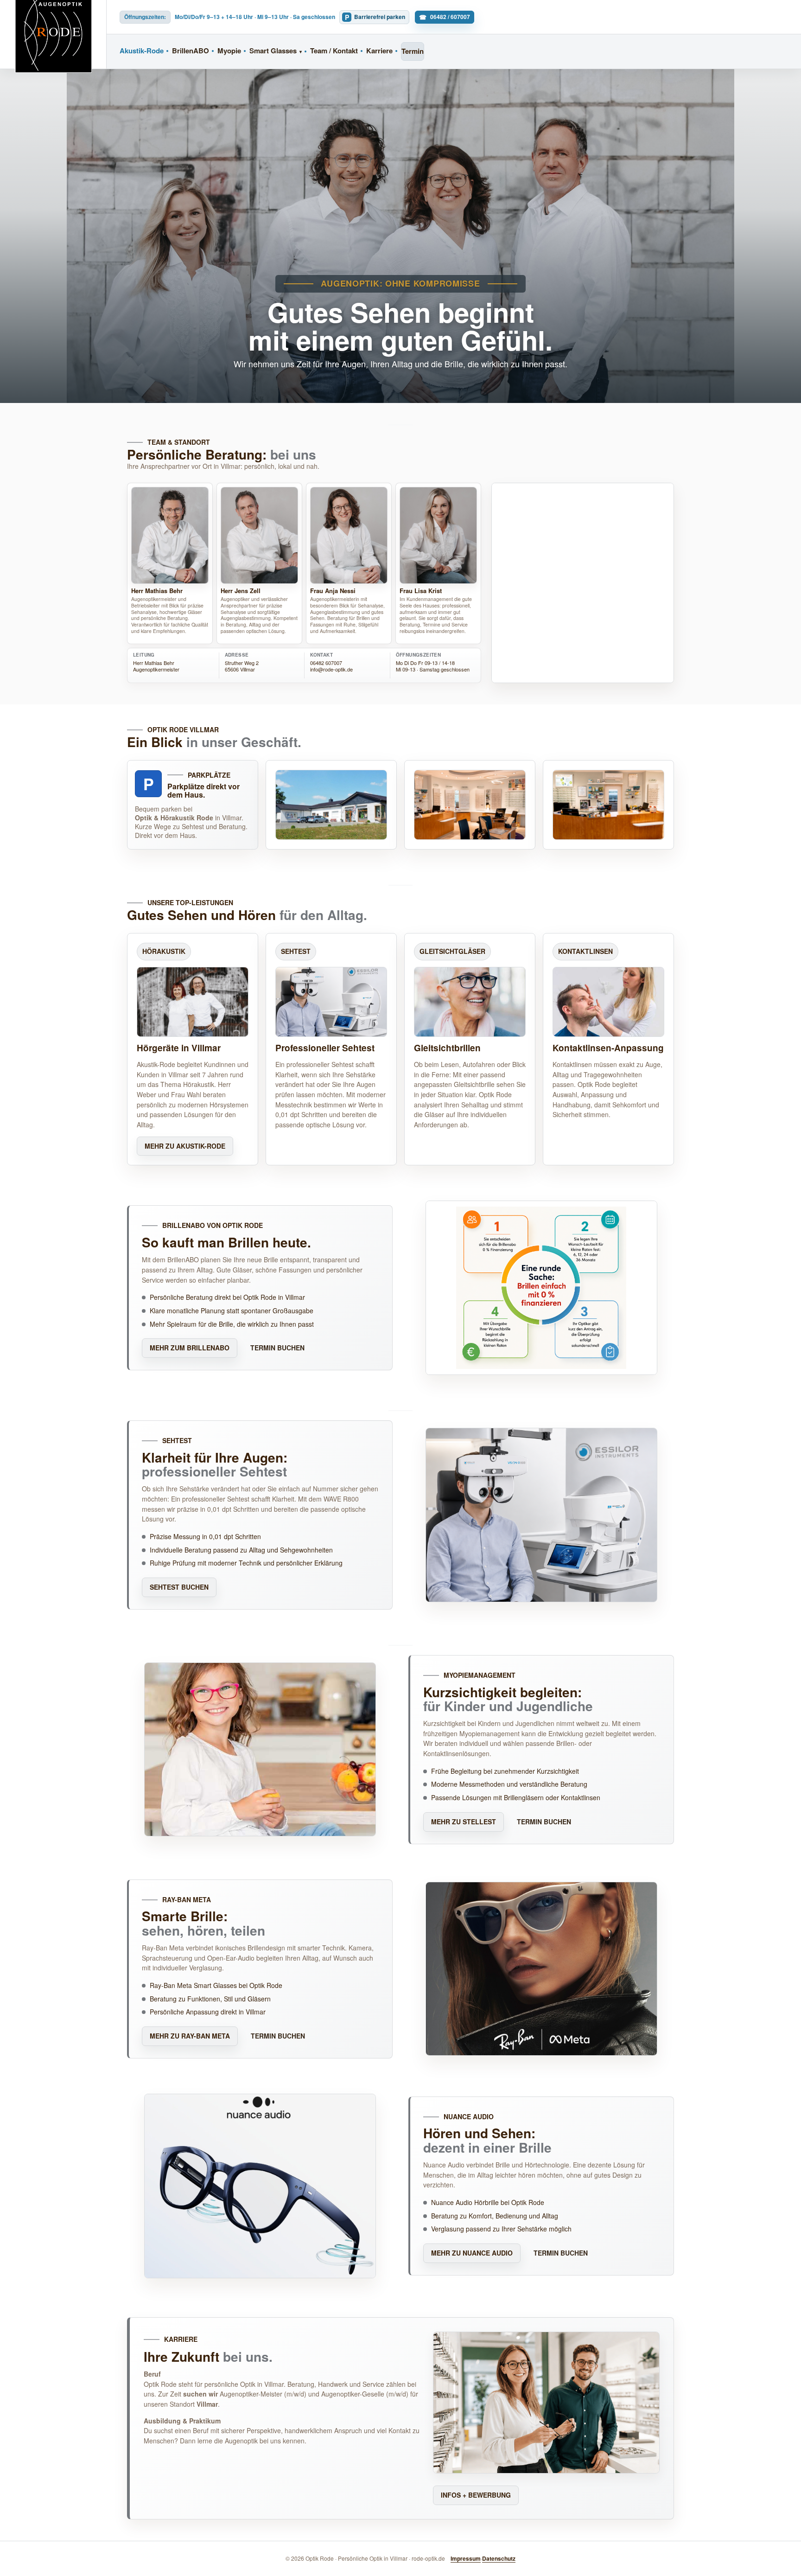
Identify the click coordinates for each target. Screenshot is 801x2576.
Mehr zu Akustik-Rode (185, 1146)
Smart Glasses (273, 51)
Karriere (379, 51)
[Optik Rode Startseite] (53, 34)
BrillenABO (191, 51)
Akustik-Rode (142, 51)
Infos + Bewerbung (476, 2495)
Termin (413, 51)
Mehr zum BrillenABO (190, 1348)
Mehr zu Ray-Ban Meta (190, 2036)
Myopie (229, 51)
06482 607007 (326, 663)
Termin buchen (277, 1348)
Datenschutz (499, 2558)
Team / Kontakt (334, 51)
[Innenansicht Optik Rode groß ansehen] (331, 805)
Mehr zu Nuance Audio (472, 2253)
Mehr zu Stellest (464, 1822)
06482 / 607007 (450, 17)
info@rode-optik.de (331, 669)
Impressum (466, 2558)
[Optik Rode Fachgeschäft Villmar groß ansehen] (470, 805)
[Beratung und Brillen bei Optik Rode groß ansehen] (608, 805)
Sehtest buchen (179, 1587)
